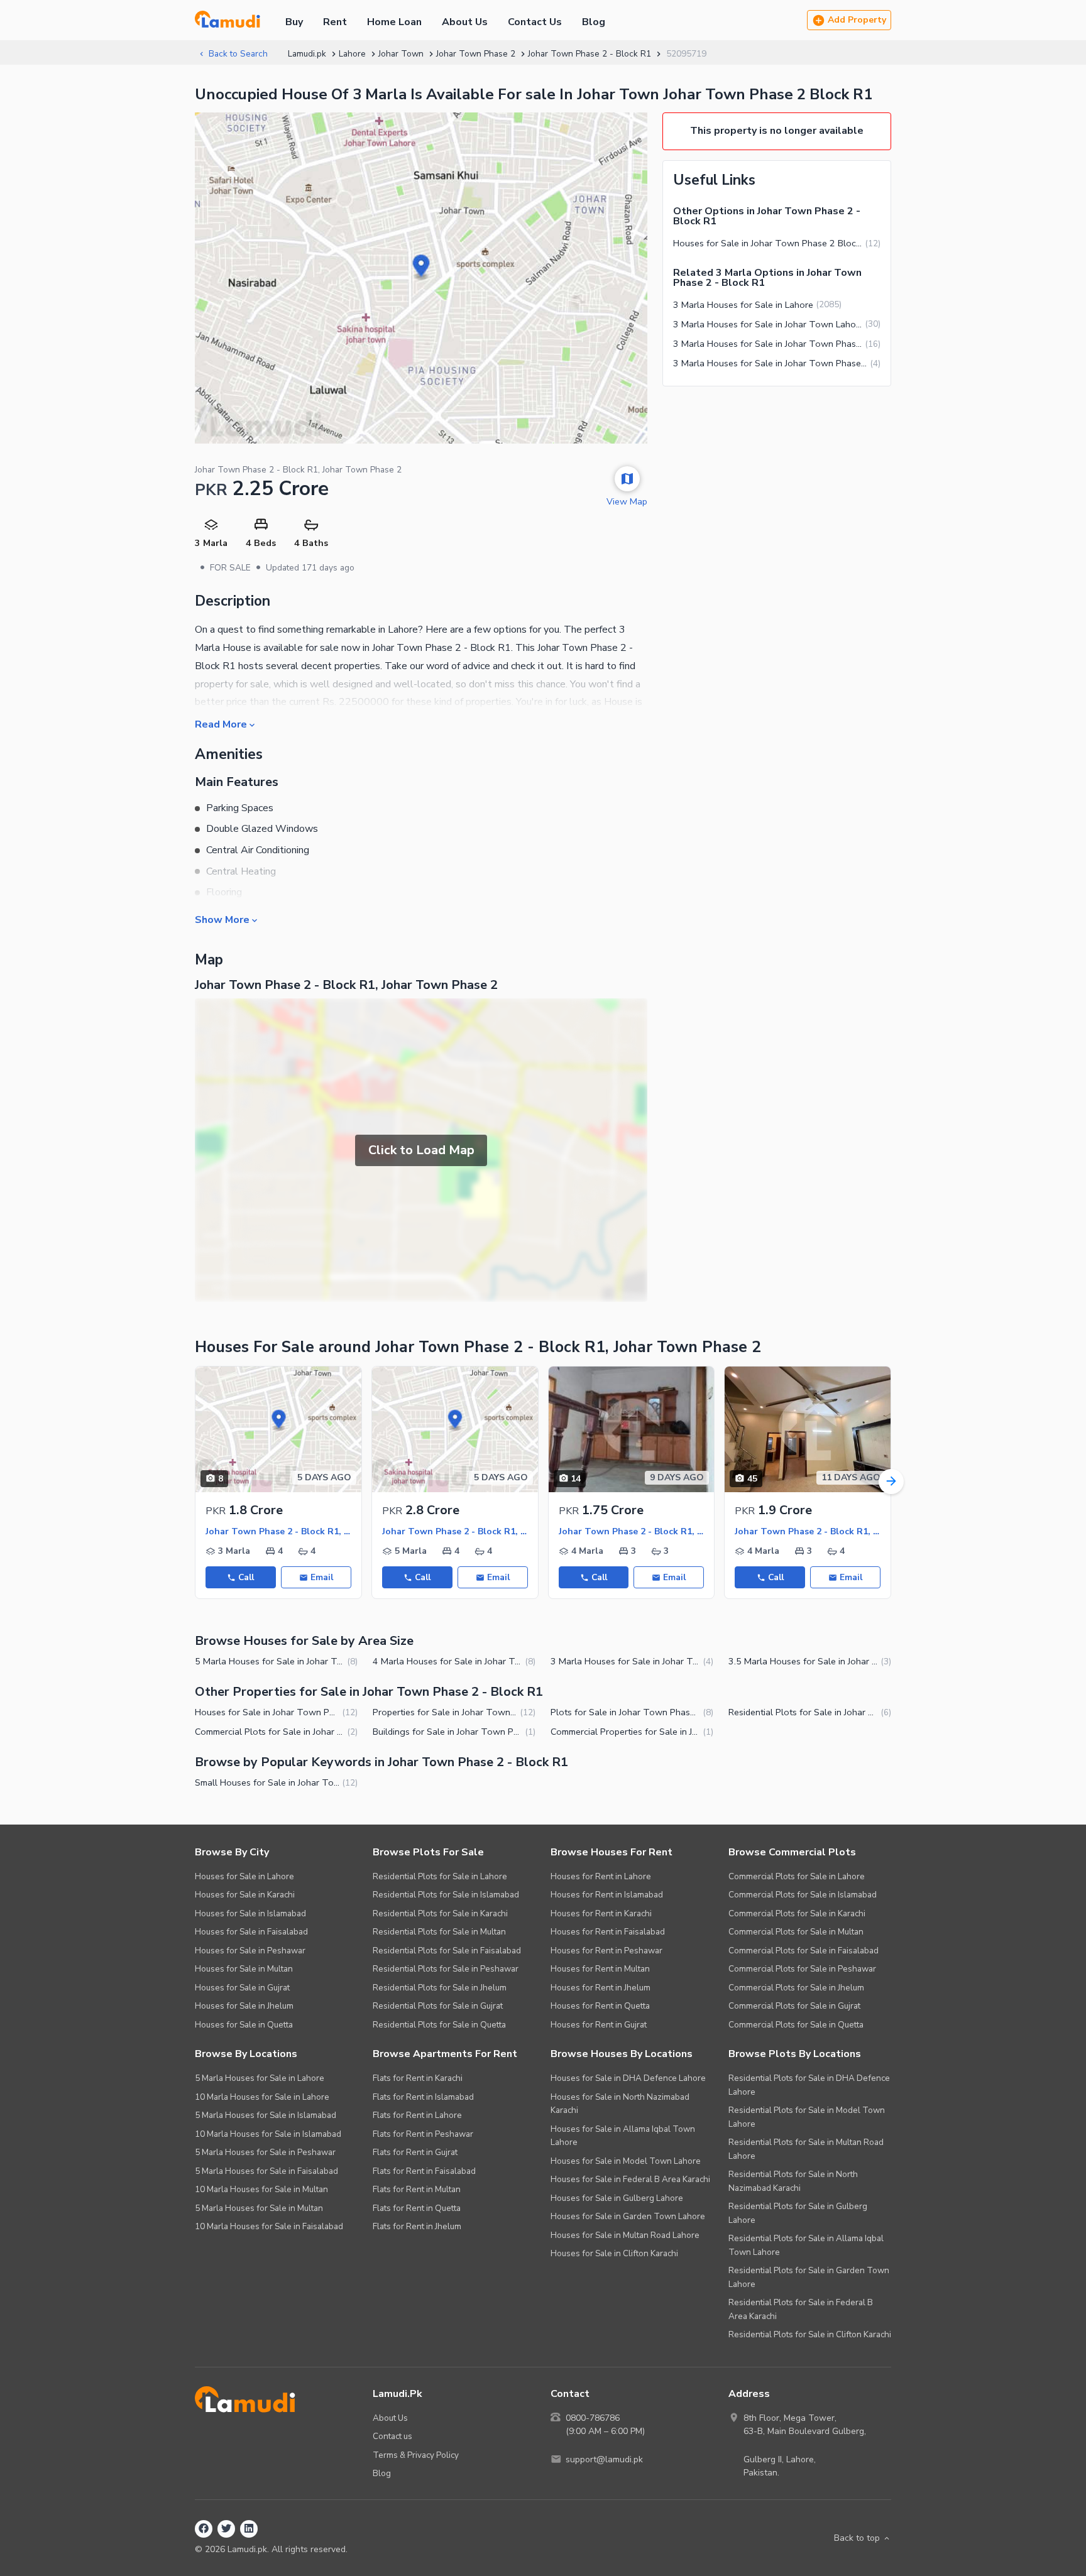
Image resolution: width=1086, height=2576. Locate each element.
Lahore (352, 54)
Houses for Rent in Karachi (601, 1913)
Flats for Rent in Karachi (418, 2078)
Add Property (857, 20)
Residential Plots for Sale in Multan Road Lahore (806, 2149)
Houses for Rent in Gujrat (599, 2025)
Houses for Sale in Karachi (245, 1895)
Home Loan (394, 22)
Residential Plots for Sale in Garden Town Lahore (809, 2277)
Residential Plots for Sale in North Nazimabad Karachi (793, 2181)
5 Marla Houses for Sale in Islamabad (266, 2115)
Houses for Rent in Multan (600, 1969)
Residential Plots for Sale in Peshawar (446, 1969)
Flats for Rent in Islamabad (423, 2097)
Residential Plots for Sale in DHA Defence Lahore (809, 2085)
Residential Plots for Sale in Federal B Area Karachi (801, 2309)
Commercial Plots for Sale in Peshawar (802, 1969)
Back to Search (238, 54)
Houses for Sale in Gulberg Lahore (617, 2198)
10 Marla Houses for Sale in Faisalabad (269, 2226)
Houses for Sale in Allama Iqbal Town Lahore (623, 2136)
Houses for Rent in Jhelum (601, 1988)
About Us (465, 22)
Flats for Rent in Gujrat (415, 2152)
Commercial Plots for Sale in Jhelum (796, 1988)
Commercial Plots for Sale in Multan (796, 1932)
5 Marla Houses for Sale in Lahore (260, 2078)
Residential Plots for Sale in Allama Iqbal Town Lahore (806, 2245)
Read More (221, 724)
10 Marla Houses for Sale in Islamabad (268, 2134)
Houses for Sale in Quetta (244, 2025)
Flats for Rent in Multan (417, 2189)
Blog (594, 22)
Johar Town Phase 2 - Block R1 (590, 54)
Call (246, 1577)
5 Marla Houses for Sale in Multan (259, 2208)
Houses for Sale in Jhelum (244, 2006)
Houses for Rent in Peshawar (606, 1951)
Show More (222, 919)
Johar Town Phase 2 (476, 54)
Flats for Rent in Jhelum (417, 2226)
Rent (335, 22)
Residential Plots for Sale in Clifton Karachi (810, 2334)
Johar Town (401, 54)
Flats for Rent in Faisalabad (424, 2171)
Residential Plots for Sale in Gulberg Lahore (798, 2213)
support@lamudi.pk (604, 2459)
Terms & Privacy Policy (416, 2455)
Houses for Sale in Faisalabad (251, 1932)
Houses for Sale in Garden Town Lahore (628, 2216)
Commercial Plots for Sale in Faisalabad (804, 1951)
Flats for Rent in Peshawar (423, 2134)
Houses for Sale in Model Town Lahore (626, 2161)
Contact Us (535, 22)
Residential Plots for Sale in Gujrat (438, 2006)
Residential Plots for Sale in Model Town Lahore (807, 2117)
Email (322, 1577)
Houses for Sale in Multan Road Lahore (625, 2235)
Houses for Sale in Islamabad (250, 1913)
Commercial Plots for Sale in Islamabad (803, 1895)
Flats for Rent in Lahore (417, 2115)
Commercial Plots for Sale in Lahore (797, 1876)
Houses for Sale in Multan (244, 1969)
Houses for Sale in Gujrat (242, 1988)
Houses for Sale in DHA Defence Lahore (628, 2078)
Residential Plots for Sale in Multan (439, 1932)
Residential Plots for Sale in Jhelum (440, 1988)
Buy (294, 22)
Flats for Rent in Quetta (417, 2208)
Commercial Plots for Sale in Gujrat (794, 2006)
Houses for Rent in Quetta (600, 2006)
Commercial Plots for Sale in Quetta (796, 2025)
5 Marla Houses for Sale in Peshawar (265, 2152)
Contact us (392, 2436)
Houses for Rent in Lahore (601, 1876)
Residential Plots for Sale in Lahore (440, 1876)
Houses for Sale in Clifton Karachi (614, 2253)
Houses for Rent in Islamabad (607, 1895)
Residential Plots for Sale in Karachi (440, 1913)
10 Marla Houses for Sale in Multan (261, 2189)
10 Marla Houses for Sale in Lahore (262, 2097)
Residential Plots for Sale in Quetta (439, 2025)
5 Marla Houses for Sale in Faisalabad (266, 2171)
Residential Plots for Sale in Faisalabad (447, 1951)
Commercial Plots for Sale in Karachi (797, 1913)
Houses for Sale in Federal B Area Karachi (630, 2179)
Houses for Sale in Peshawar (250, 1951)
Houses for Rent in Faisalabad (608, 1932)
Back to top (857, 2538)
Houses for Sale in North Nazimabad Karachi (620, 2104)
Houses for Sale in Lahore (244, 1876)
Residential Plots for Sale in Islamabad (446, 1895)
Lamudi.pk (307, 54)
